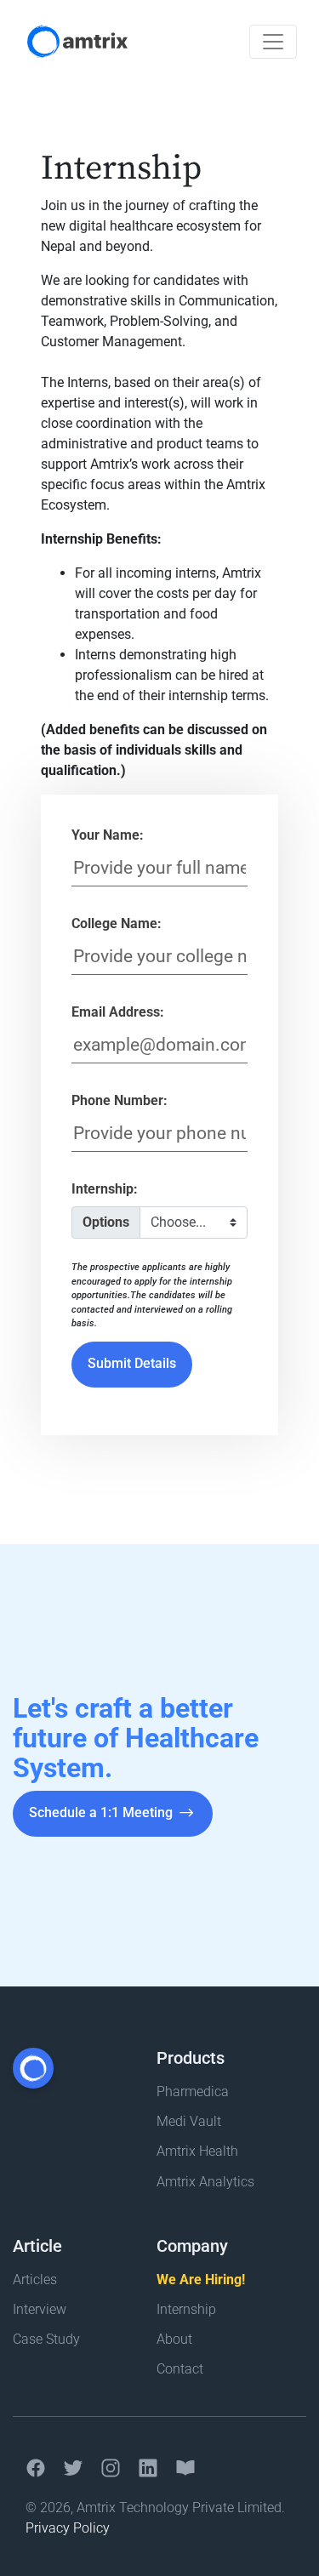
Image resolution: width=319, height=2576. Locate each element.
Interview (40, 2309)
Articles (35, 2280)
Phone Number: (120, 1100)
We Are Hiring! (201, 2280)
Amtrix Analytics (205, 2182)
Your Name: (108, 835)
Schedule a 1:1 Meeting (103, 1812)
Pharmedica (193, 2092)
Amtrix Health (197, 2151)
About (174, 2339)
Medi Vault (189, 2121)
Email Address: (118, 1012)
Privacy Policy (68, 2528)
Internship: (105, 1189)
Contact (180, 2369)
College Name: (117, 923)
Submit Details (132, 1363)
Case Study (46, 2339)
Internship (186, 2309)
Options (106, 1222)
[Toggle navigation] (273, 42)
